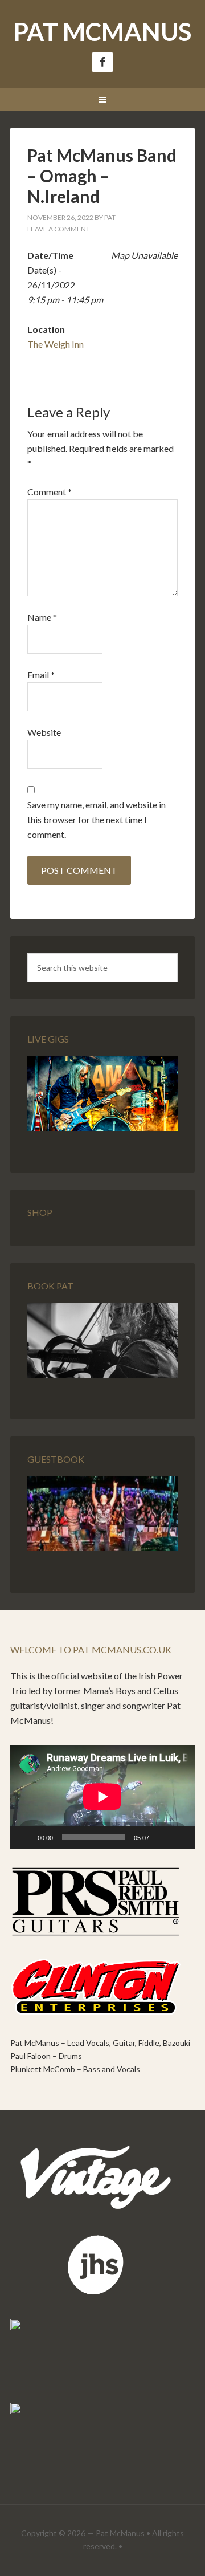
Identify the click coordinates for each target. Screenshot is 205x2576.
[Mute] (162, 1837)
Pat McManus (102, 32)
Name (42, 617)
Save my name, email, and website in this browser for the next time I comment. (97, 819)
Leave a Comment (59, 229)
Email (41, 675)
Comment (50, 492)
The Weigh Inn (56, 344)
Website (44, 732)
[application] (102, 1797)
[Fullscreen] (180, 1837)
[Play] (25, 1837)
